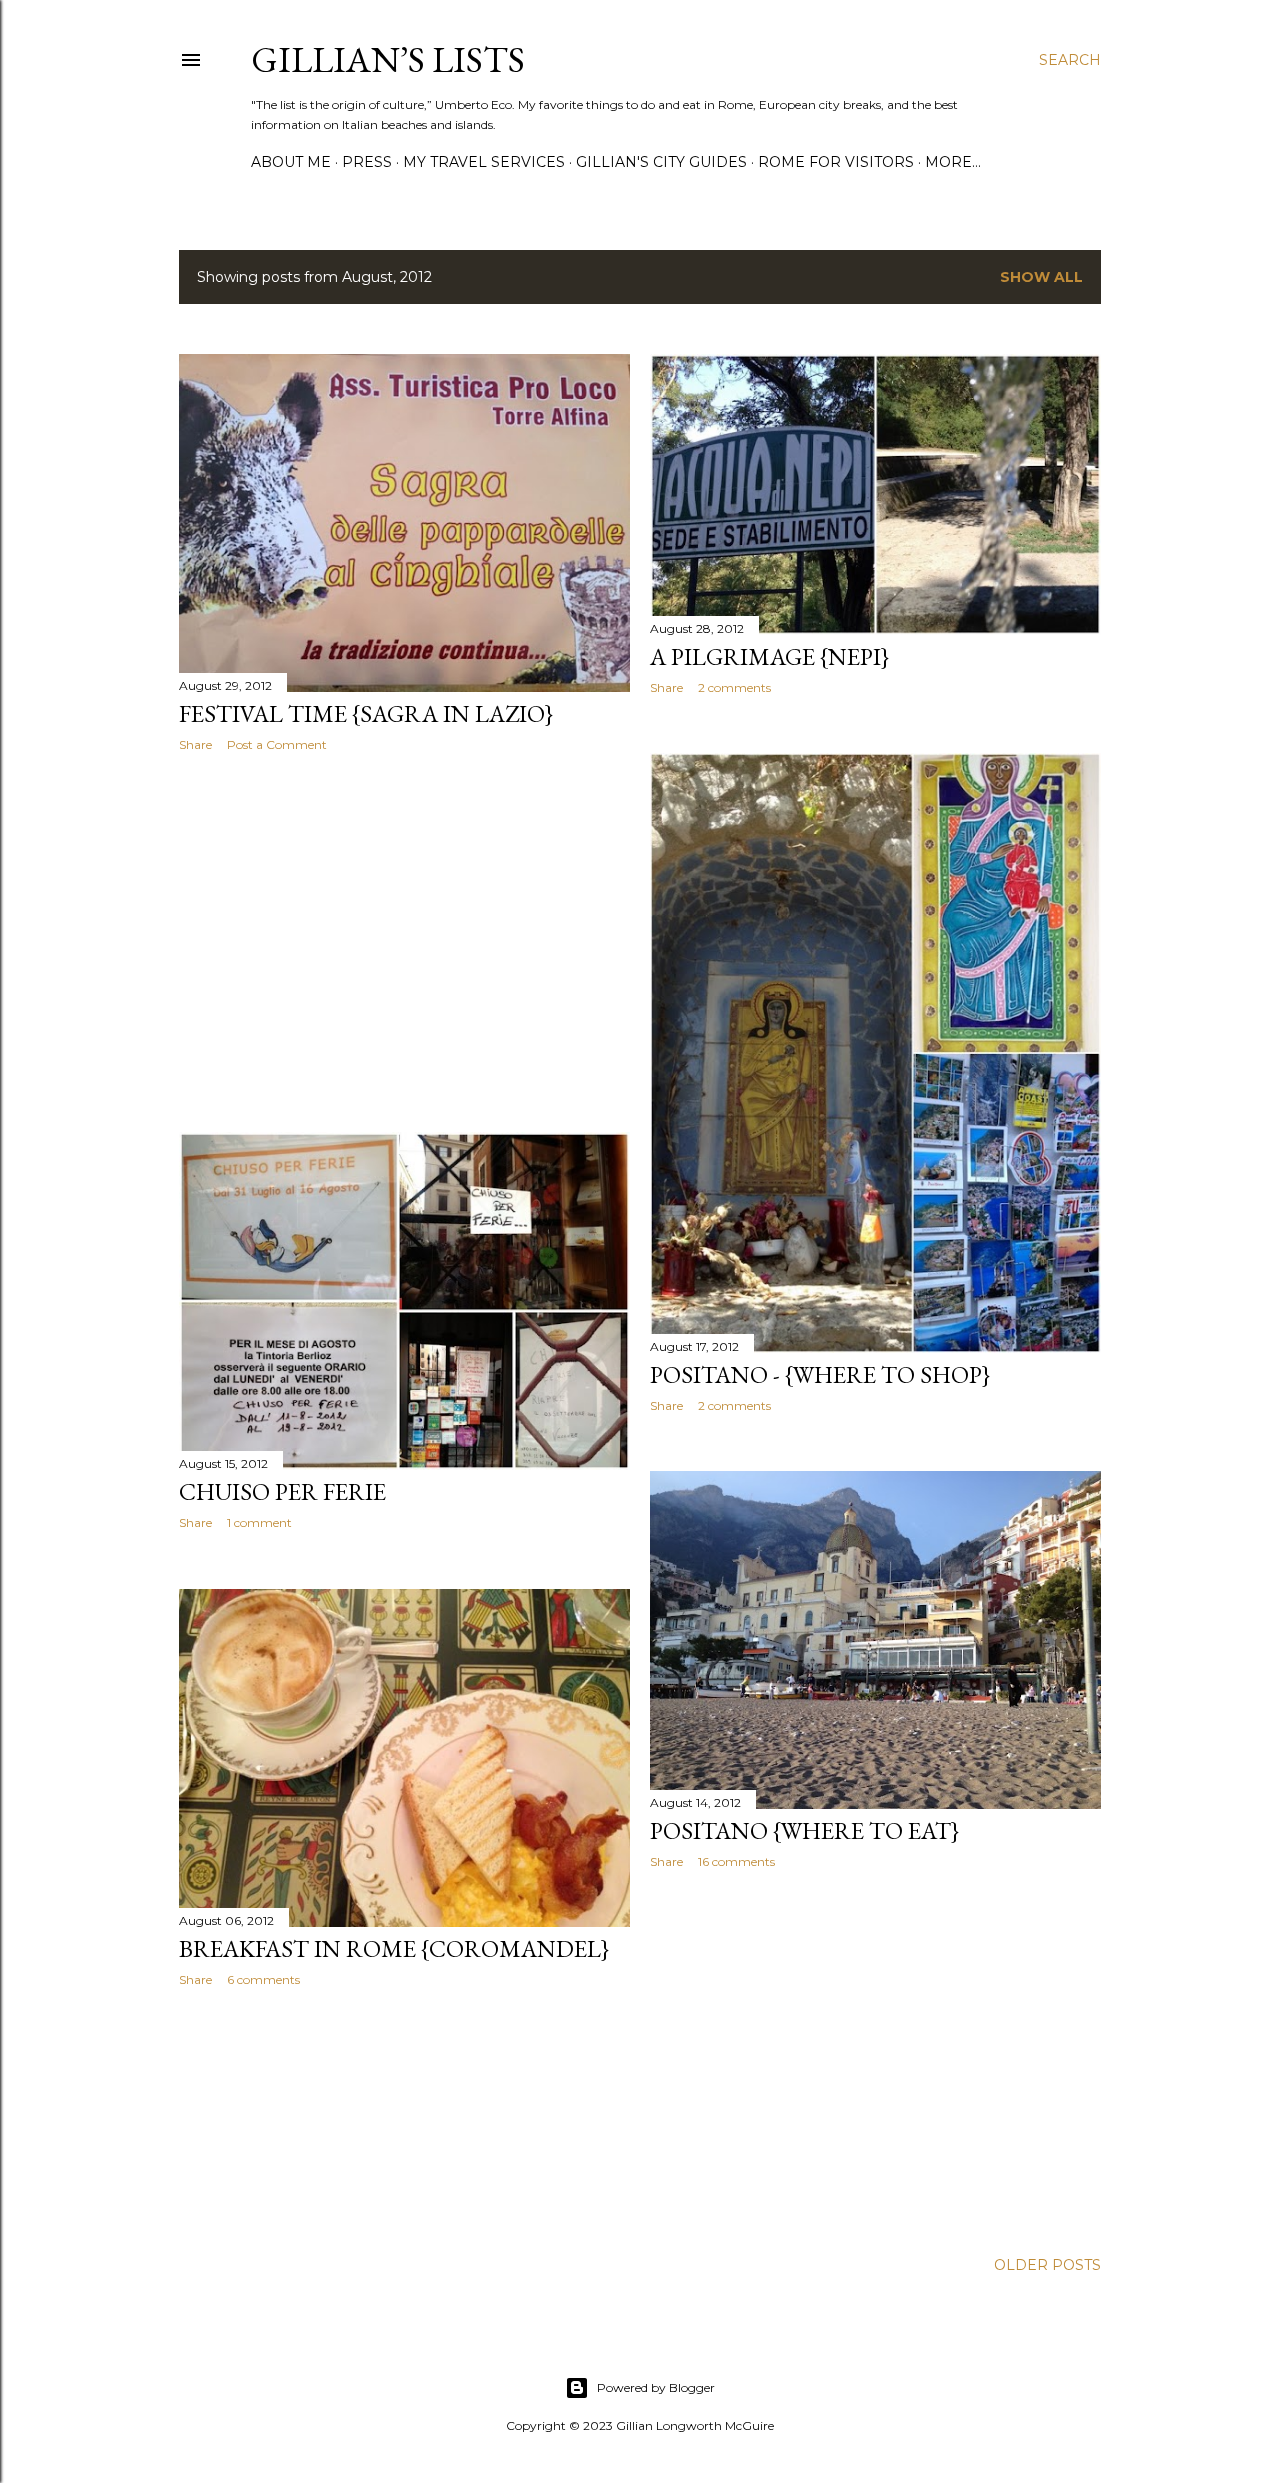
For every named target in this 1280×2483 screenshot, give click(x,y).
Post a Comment (277, 744)
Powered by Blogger (656, 2387)
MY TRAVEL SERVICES (484, 162)
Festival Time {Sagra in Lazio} (366, 713)
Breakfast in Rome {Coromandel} (394, 1948)
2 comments (734, 687)
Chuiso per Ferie (282, 1491)
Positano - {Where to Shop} (820, 1374)
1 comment (259, 1522)
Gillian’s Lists (388, 59)
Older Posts (1047, 2265)
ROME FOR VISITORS (836, 162)
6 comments (263, 1979)
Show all (1041, 277)
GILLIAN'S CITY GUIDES (661, 162)
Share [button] (195, 744)
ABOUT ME (291, 162)
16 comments (736, 1861)
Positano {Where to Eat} (804, 1830)
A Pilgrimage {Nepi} (769, 656)
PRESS (367, 162)
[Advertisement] (404, 942)
